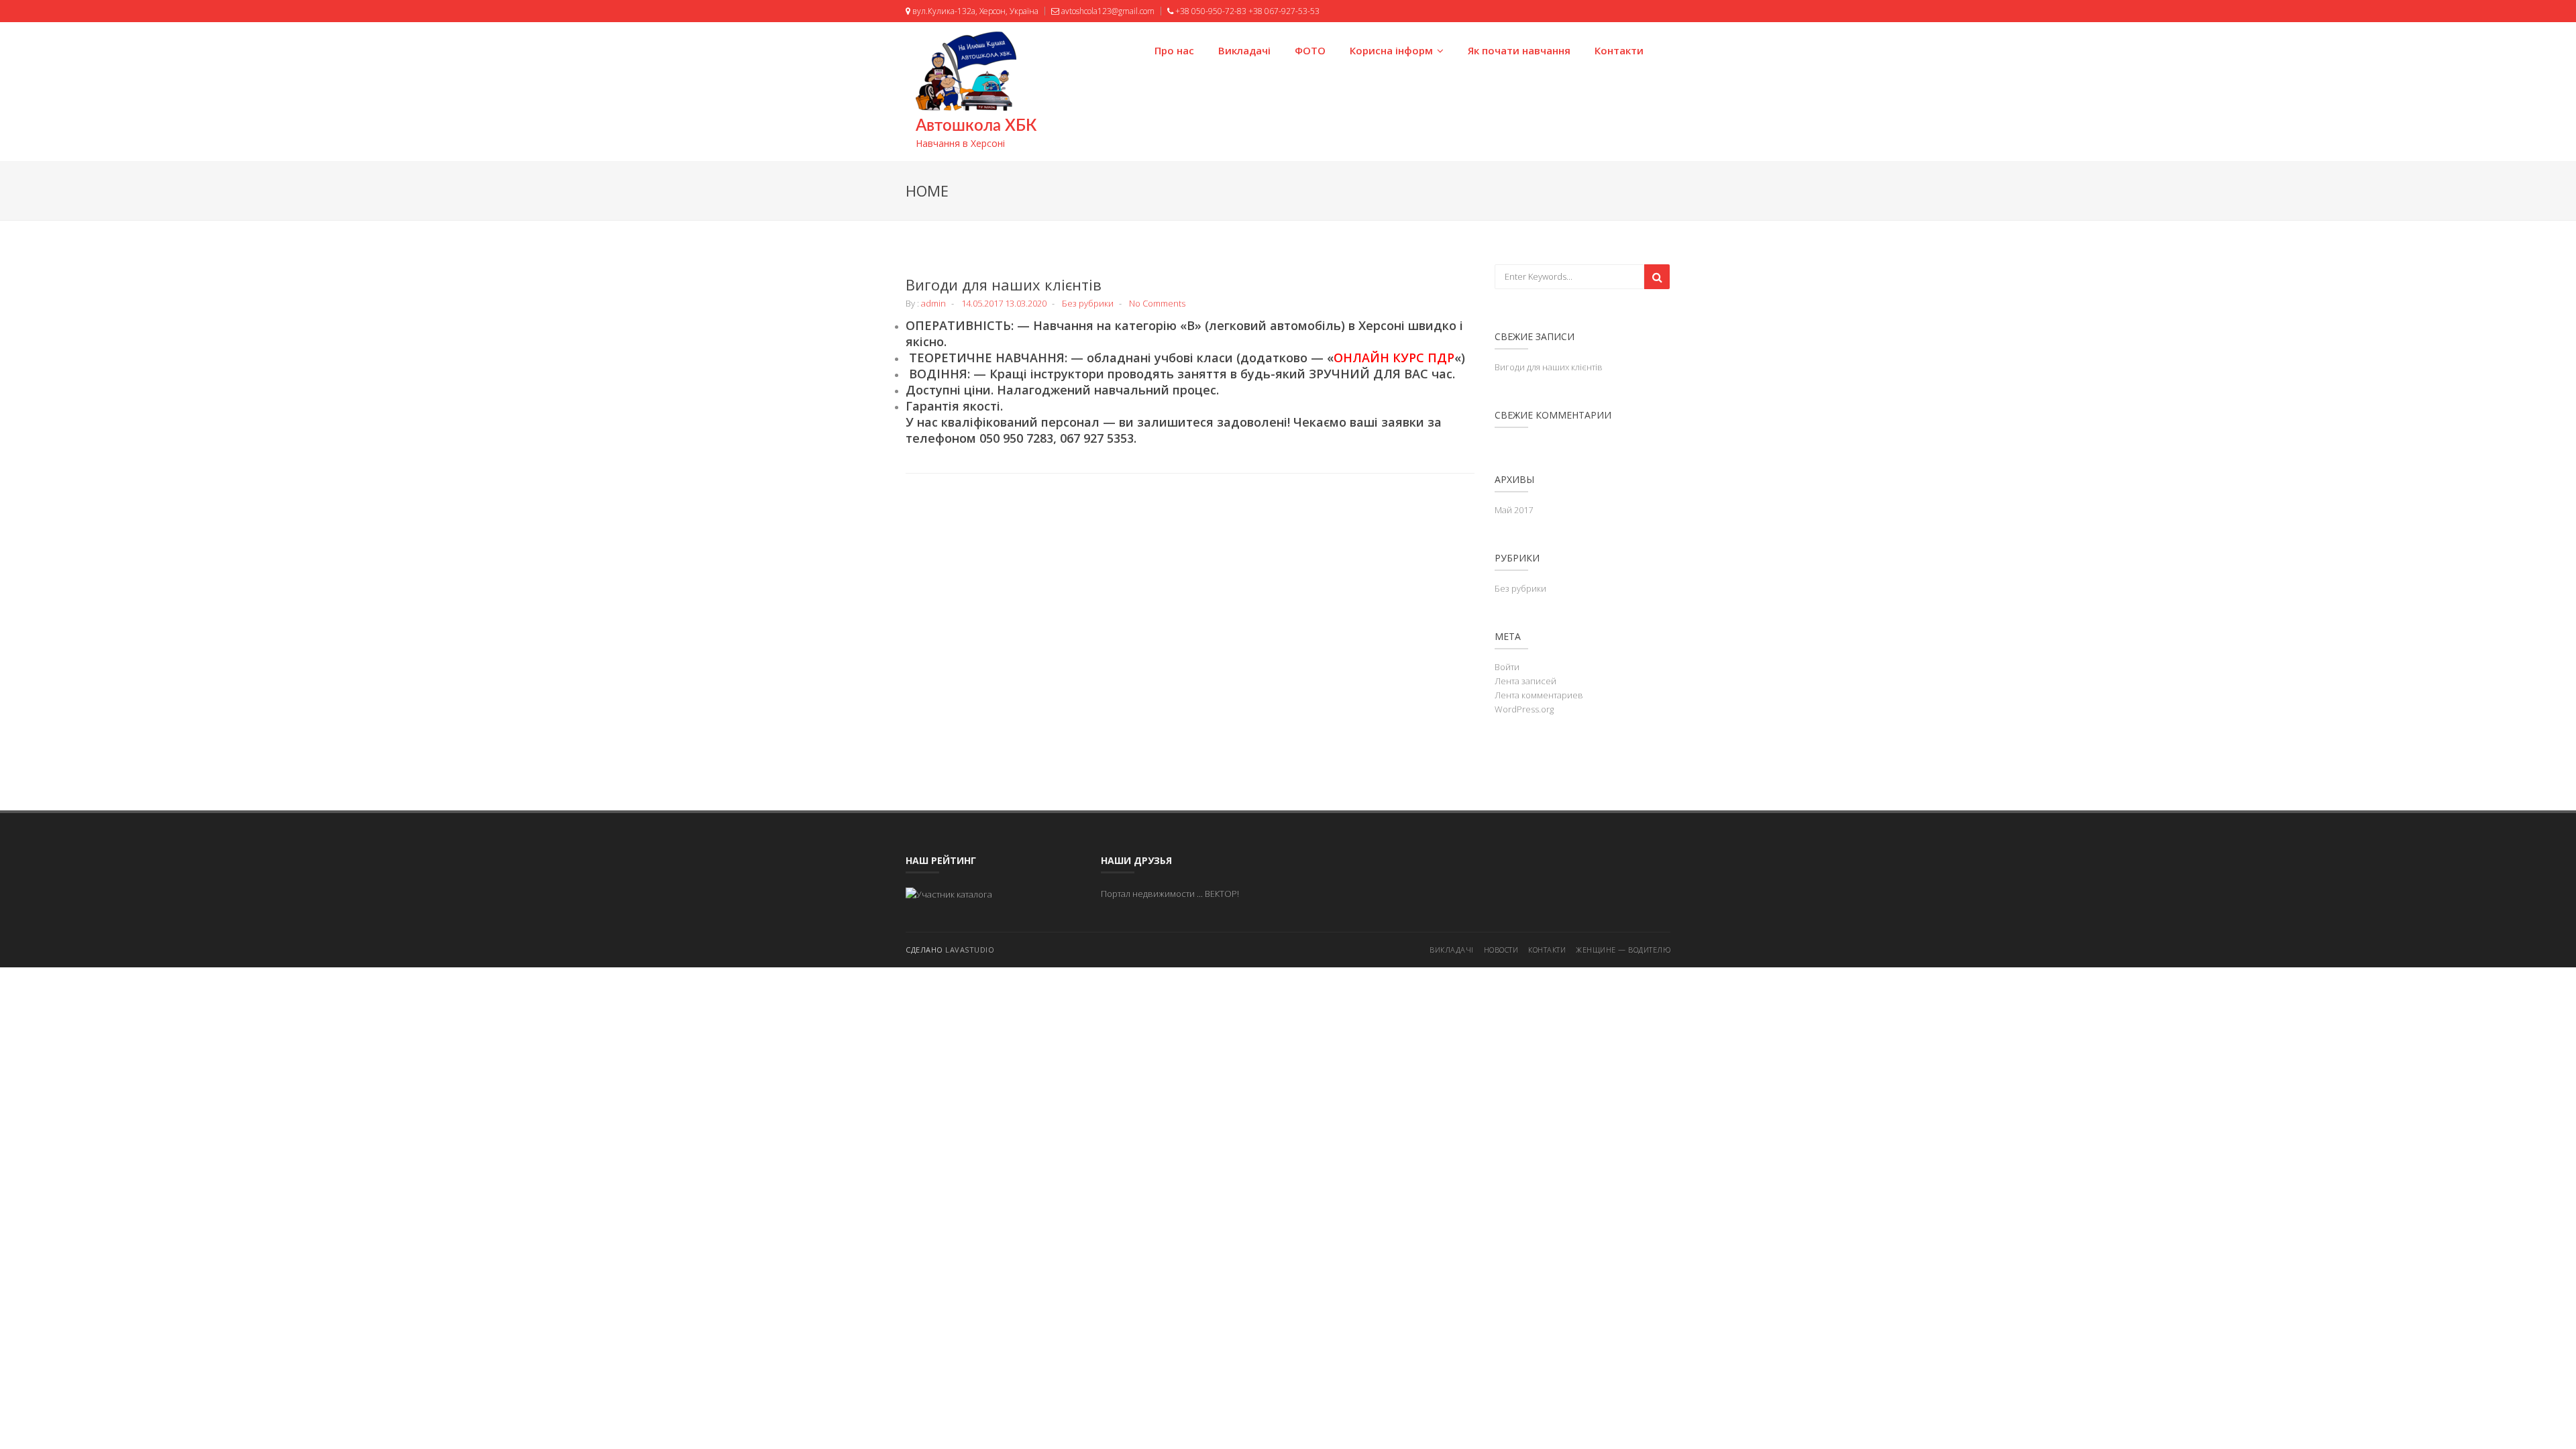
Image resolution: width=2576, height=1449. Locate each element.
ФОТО (1310, 50)
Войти (1507, 667)
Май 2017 (1514, 510)
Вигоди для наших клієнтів (1004, 284)
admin (933, 303)
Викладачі (1244, 50)
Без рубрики (1088, 303)
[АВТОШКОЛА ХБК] (949, 894)
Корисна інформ (1391, 50)
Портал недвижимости (1148, 894)
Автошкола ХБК (976, 126)
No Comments (1157, 303)
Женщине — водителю (1623, 950)
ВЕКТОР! (1222, 894)
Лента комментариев (1539, 695)
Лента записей (1525, 681)
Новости (1501, 950)
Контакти (1619, 50)
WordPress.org (1524, 709)
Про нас (1174, 50)
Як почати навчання (1519, 50)
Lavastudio (970, 950)
